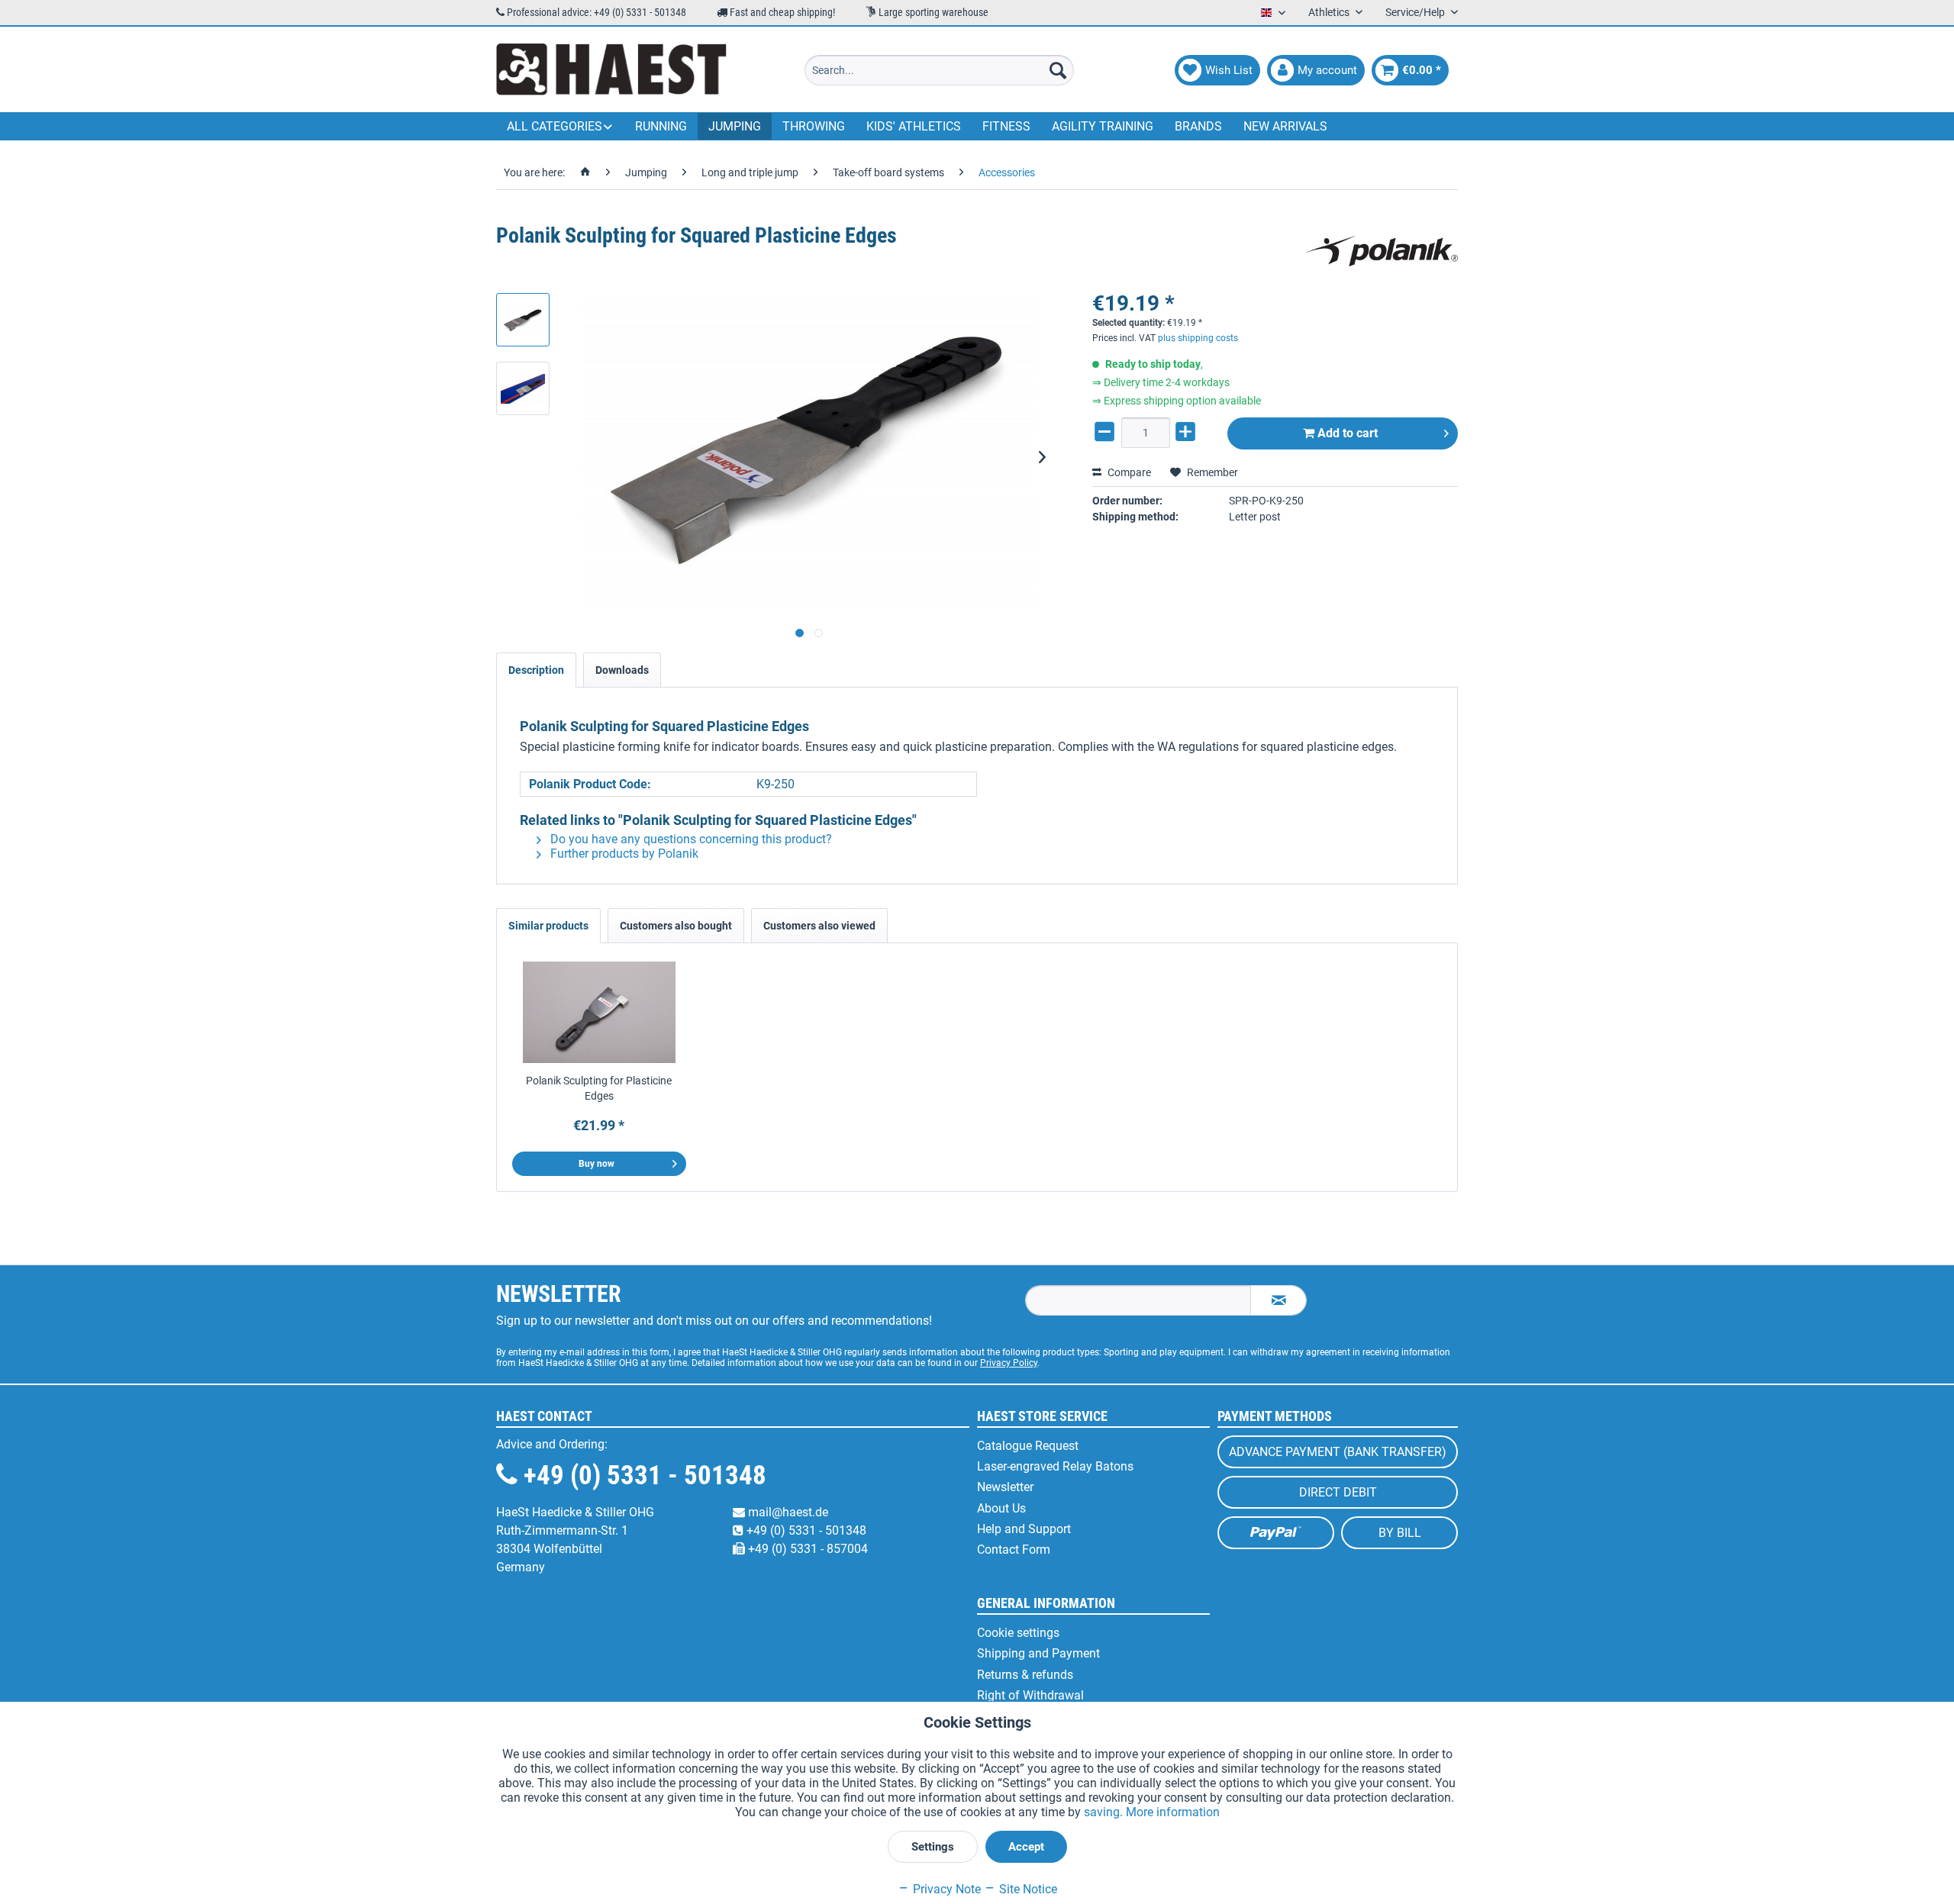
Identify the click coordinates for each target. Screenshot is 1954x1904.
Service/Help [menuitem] (1416, 12)
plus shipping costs (1198, 338)
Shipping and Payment (1038, 1653)
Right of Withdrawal (1030, 1695)
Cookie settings (1018, 1633)
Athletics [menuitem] (1330, 12)
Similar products (548, 926)
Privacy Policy (1009, 1363)
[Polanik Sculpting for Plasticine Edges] (599, 1012)
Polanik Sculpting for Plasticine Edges (599, 1088)
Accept (1026, 1847)
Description (536, 670)
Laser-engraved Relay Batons (1055, 1466)
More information (1173, 1812)
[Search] (1058, 70)
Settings (933, 1847)
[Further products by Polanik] (1382, 251)
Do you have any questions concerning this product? (690, 839)
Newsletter (1005, 1487)
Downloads (622, 670)
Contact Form (1014, 1550)
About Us (1001, 1508)
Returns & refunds (1025, 1675)
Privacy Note (945, 1889)
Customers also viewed (819, 926)
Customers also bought (676, 926)
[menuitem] (939, 70)
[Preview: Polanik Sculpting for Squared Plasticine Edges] (523, 320)
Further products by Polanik (623, 854)
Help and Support (1024, 1529)
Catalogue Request (1028, 1446)
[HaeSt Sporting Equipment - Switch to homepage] (611, 70)
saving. (1105, 1812)
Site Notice (1027, 1889)
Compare (1128, 472)
